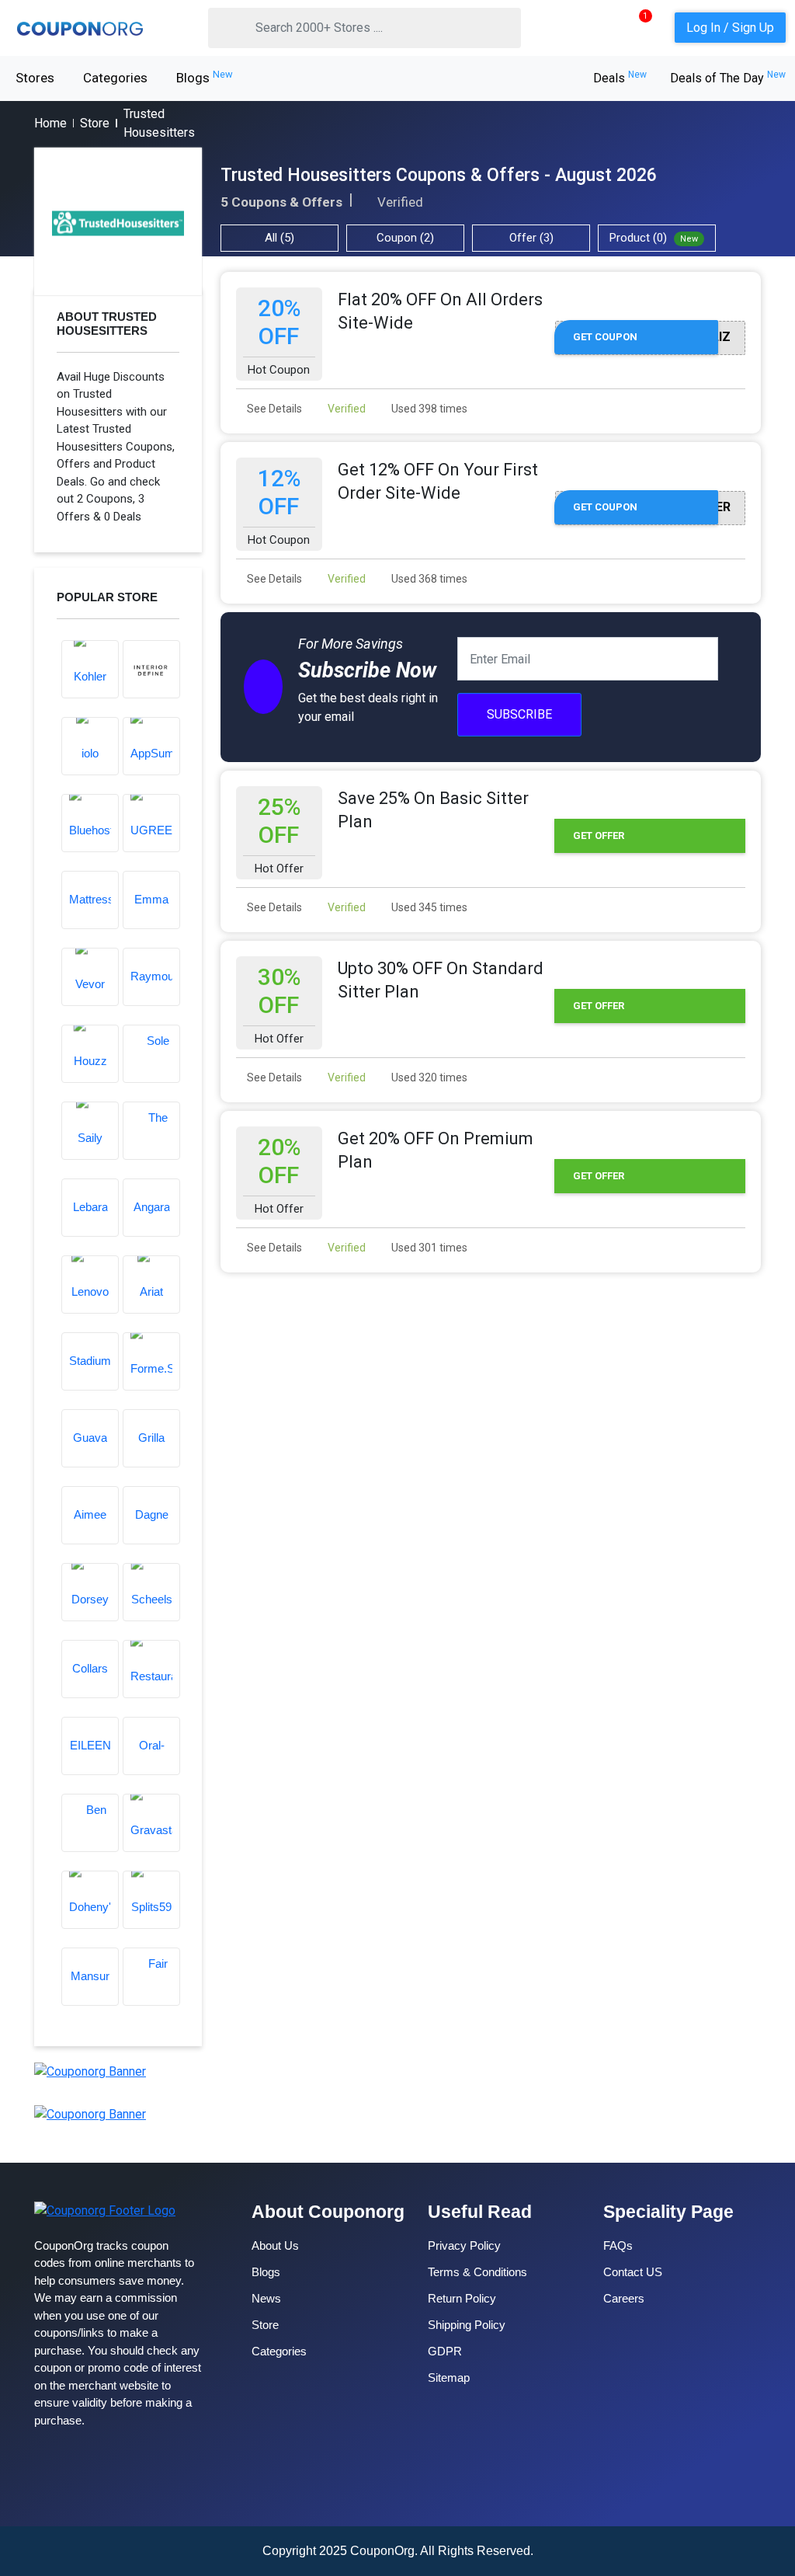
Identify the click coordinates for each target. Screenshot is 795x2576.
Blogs (205, 77)
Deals (620, 78)
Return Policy (462, 2298)
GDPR (445, 2351)
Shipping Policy (467, 2325)
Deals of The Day (728, 78)
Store (95, 123)
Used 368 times (428, 579)
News (266, 2298)
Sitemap (449, 2378)
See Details (273, 409)
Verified (345, 409)
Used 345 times (428, 907)
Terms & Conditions (477, 2272)
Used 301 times (428, 1248)
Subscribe (519, 714)
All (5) (279, 238)
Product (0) (654, 238)
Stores (35, 78)
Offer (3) (531, 238)
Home (50, 123)
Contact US (633, 2272)
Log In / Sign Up (730, 28)
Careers (624, 2298)
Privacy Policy (464, 2245)
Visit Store (118, 221)
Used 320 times (428, 1077)
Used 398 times (428, 409)
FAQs (618, 2245)
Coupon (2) (405, 238)
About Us (275, 2245)
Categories (115, 78)
